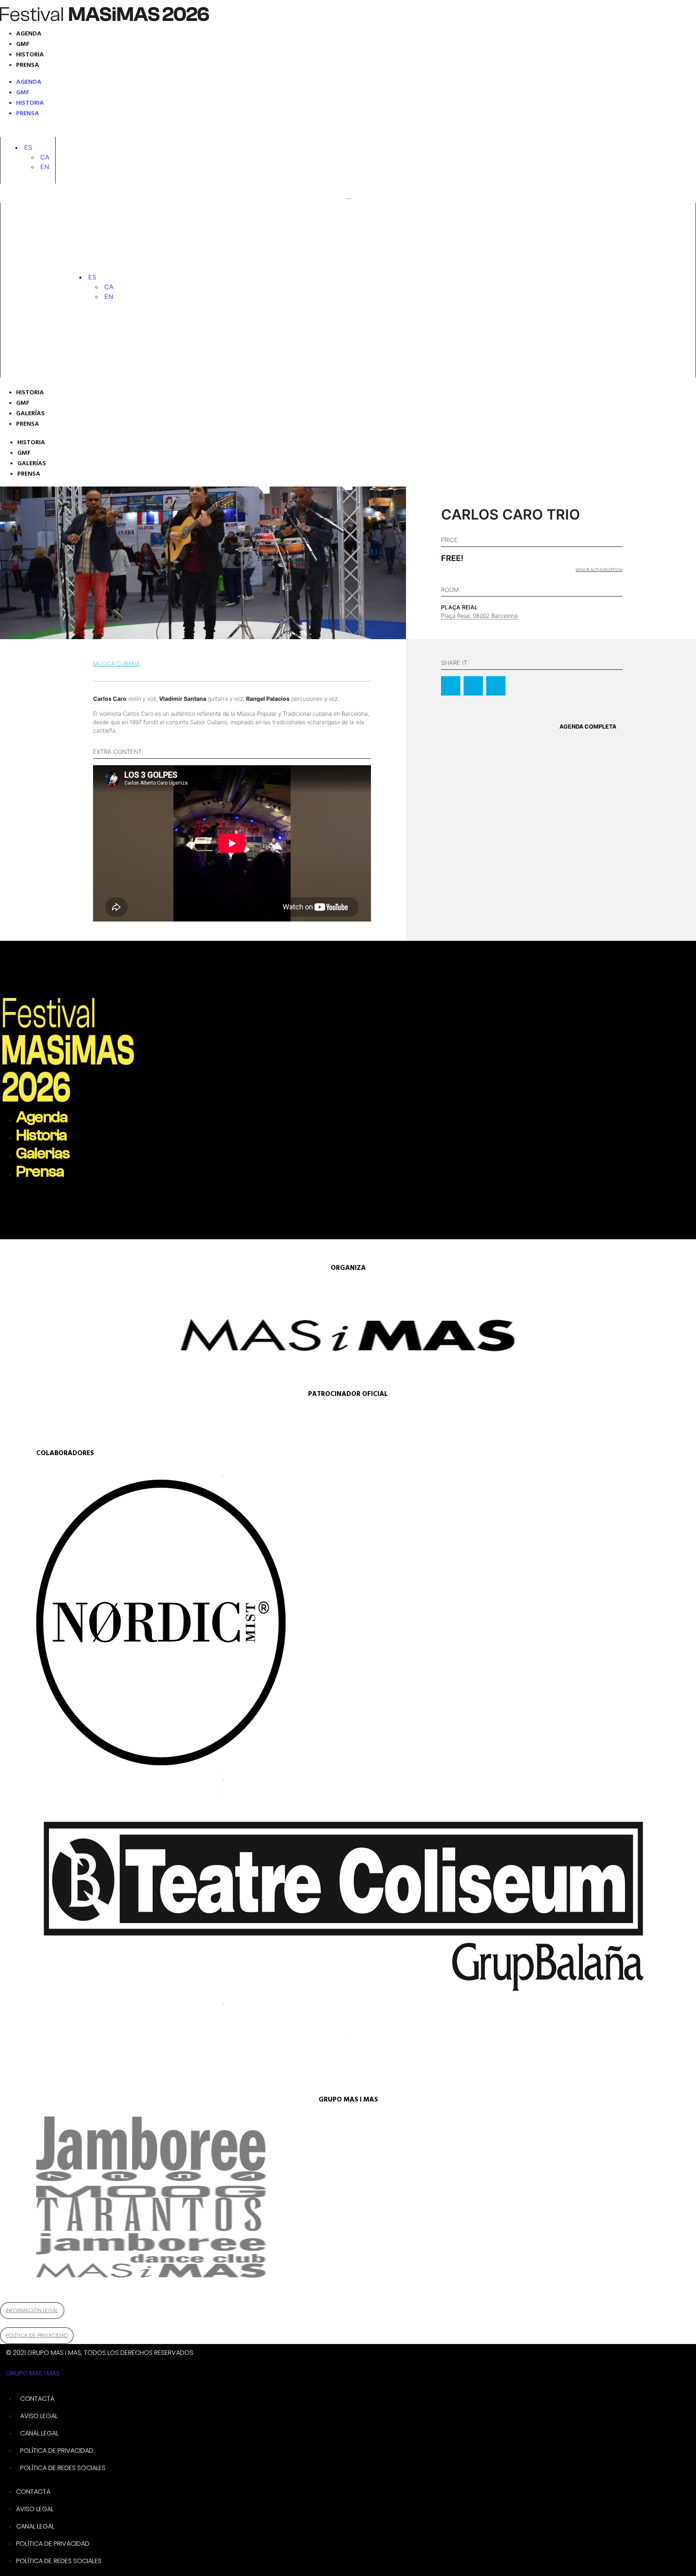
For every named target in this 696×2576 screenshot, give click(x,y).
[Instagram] (18, 131)
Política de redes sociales (63, 2468)
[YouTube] (75, 131)
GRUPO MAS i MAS (33, 2373)
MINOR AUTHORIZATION (599, 569)
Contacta (37, 2399)
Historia (30, 55)
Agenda (29, 34)
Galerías (30, 414)
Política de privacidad (57, 2451)
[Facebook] (54, 131)
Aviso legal (39, 2416)
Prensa (28, 65)
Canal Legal (39, 2433)
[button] (28, 147)
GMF (23, 44)
